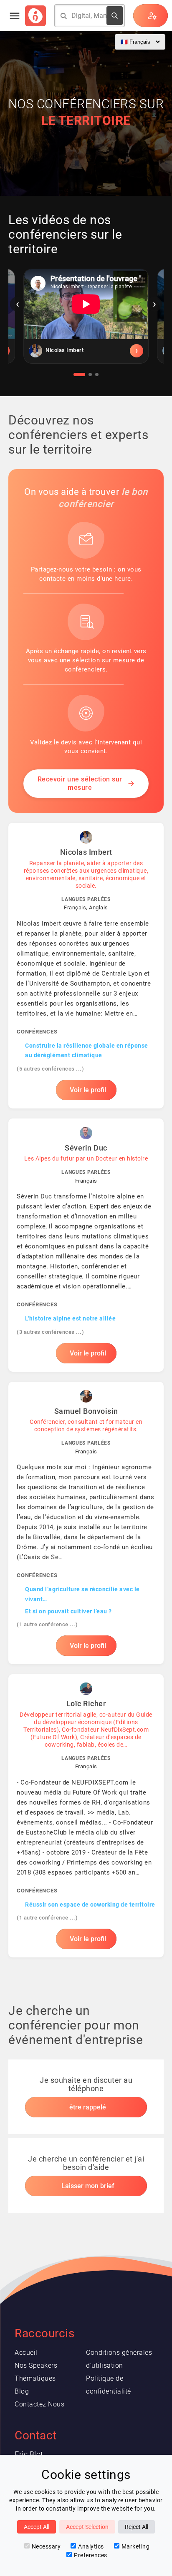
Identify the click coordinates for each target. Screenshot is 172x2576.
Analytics (91, 2546)
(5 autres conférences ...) (50, 1069)
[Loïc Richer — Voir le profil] (86, 1816)
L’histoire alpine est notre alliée (70, 1318)
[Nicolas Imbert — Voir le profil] (86, 965)
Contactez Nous (39, 2404)
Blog (22, 2391)
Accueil (26, 2353)
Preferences (91, 2555)
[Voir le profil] (86, 351)
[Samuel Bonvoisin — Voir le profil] (86, 1523)
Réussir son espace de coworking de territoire (90, 1905)
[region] (86, 322)
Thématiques (35, 2378)
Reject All (137, 2527)
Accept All (37, 2527)
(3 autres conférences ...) (50, 1332)
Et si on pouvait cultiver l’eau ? (68, 1611)
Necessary (46, 2546)
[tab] (79, 374)
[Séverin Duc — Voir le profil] (86, 1245)
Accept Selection (87, 2527)
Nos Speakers (36, 2365)
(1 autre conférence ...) (47, 1624)
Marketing (136, 2546)
